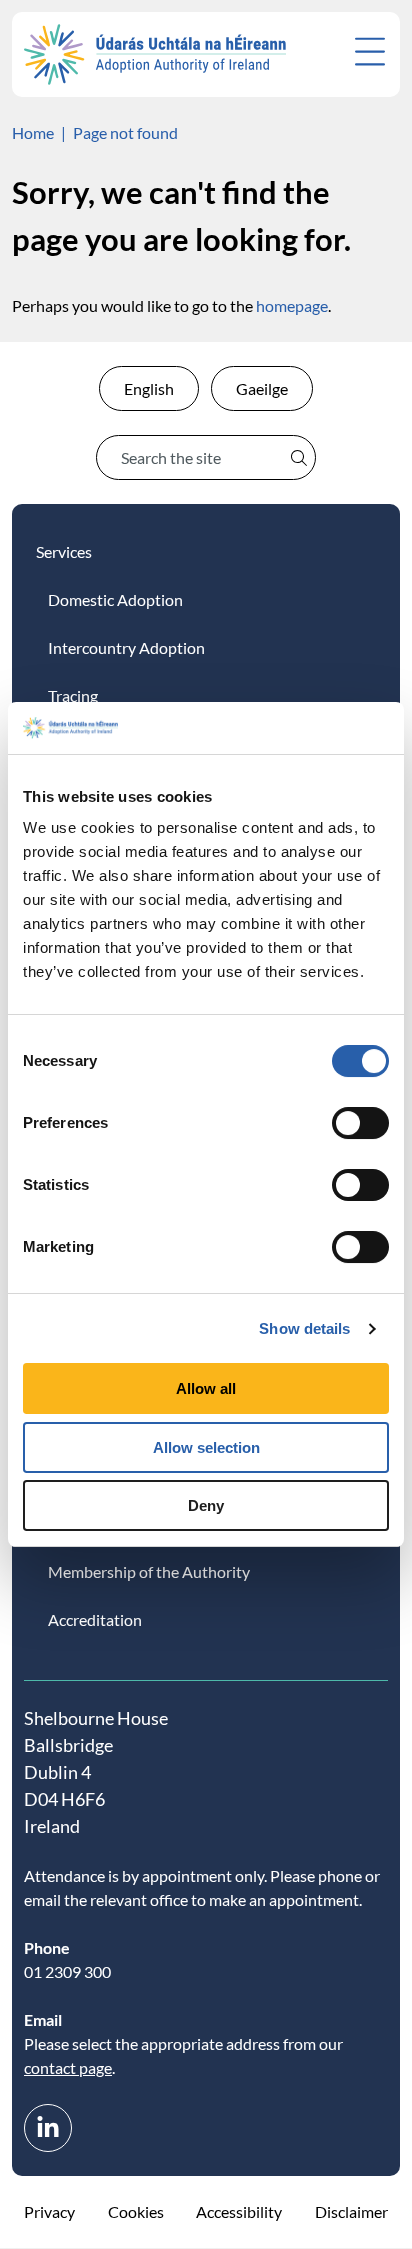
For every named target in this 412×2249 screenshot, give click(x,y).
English (149, 388)
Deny (206, 1505)
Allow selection (206, 1447)
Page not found (125, 132)
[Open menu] (370, 51)
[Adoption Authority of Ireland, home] (155, 54)
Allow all (206, 1388)
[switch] (360, 1123)
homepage (292, 305)
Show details (304, 1328)
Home (33, 132)
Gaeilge (262, 388)
